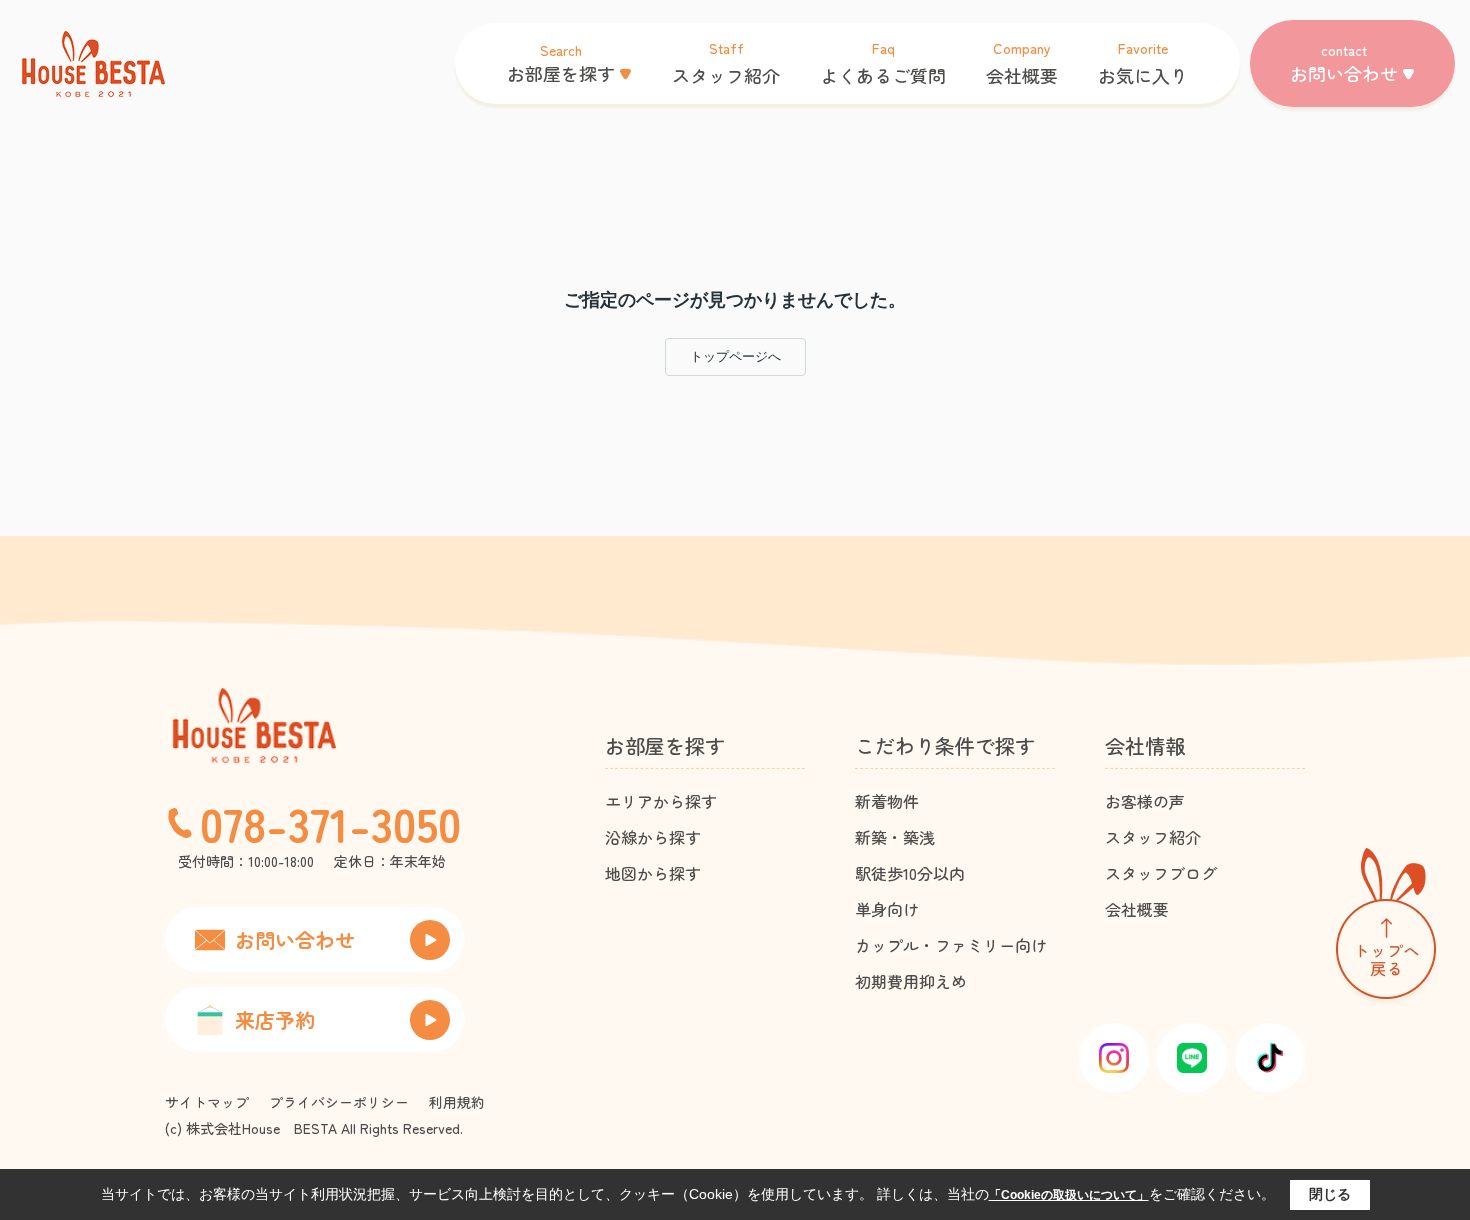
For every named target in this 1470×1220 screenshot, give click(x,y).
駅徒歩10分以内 (910, 873)
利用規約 (457, 1102)
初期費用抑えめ (911, 981)
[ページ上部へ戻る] (1386, 927)
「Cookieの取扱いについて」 (1069, 1195)
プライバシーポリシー (339, 1102)
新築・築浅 (895, 837)
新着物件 (887, 801)
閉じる (1330, 1194)
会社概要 (1137, 909)
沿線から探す (653, 837)
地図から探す (653, 873)
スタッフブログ (1161, 873)
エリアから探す (661, 801)
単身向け (887, 909)
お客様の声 (1145, 801)
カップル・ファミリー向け (951, 945)
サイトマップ (207, 1102)
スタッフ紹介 (1153, 837)
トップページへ (735, 356)
